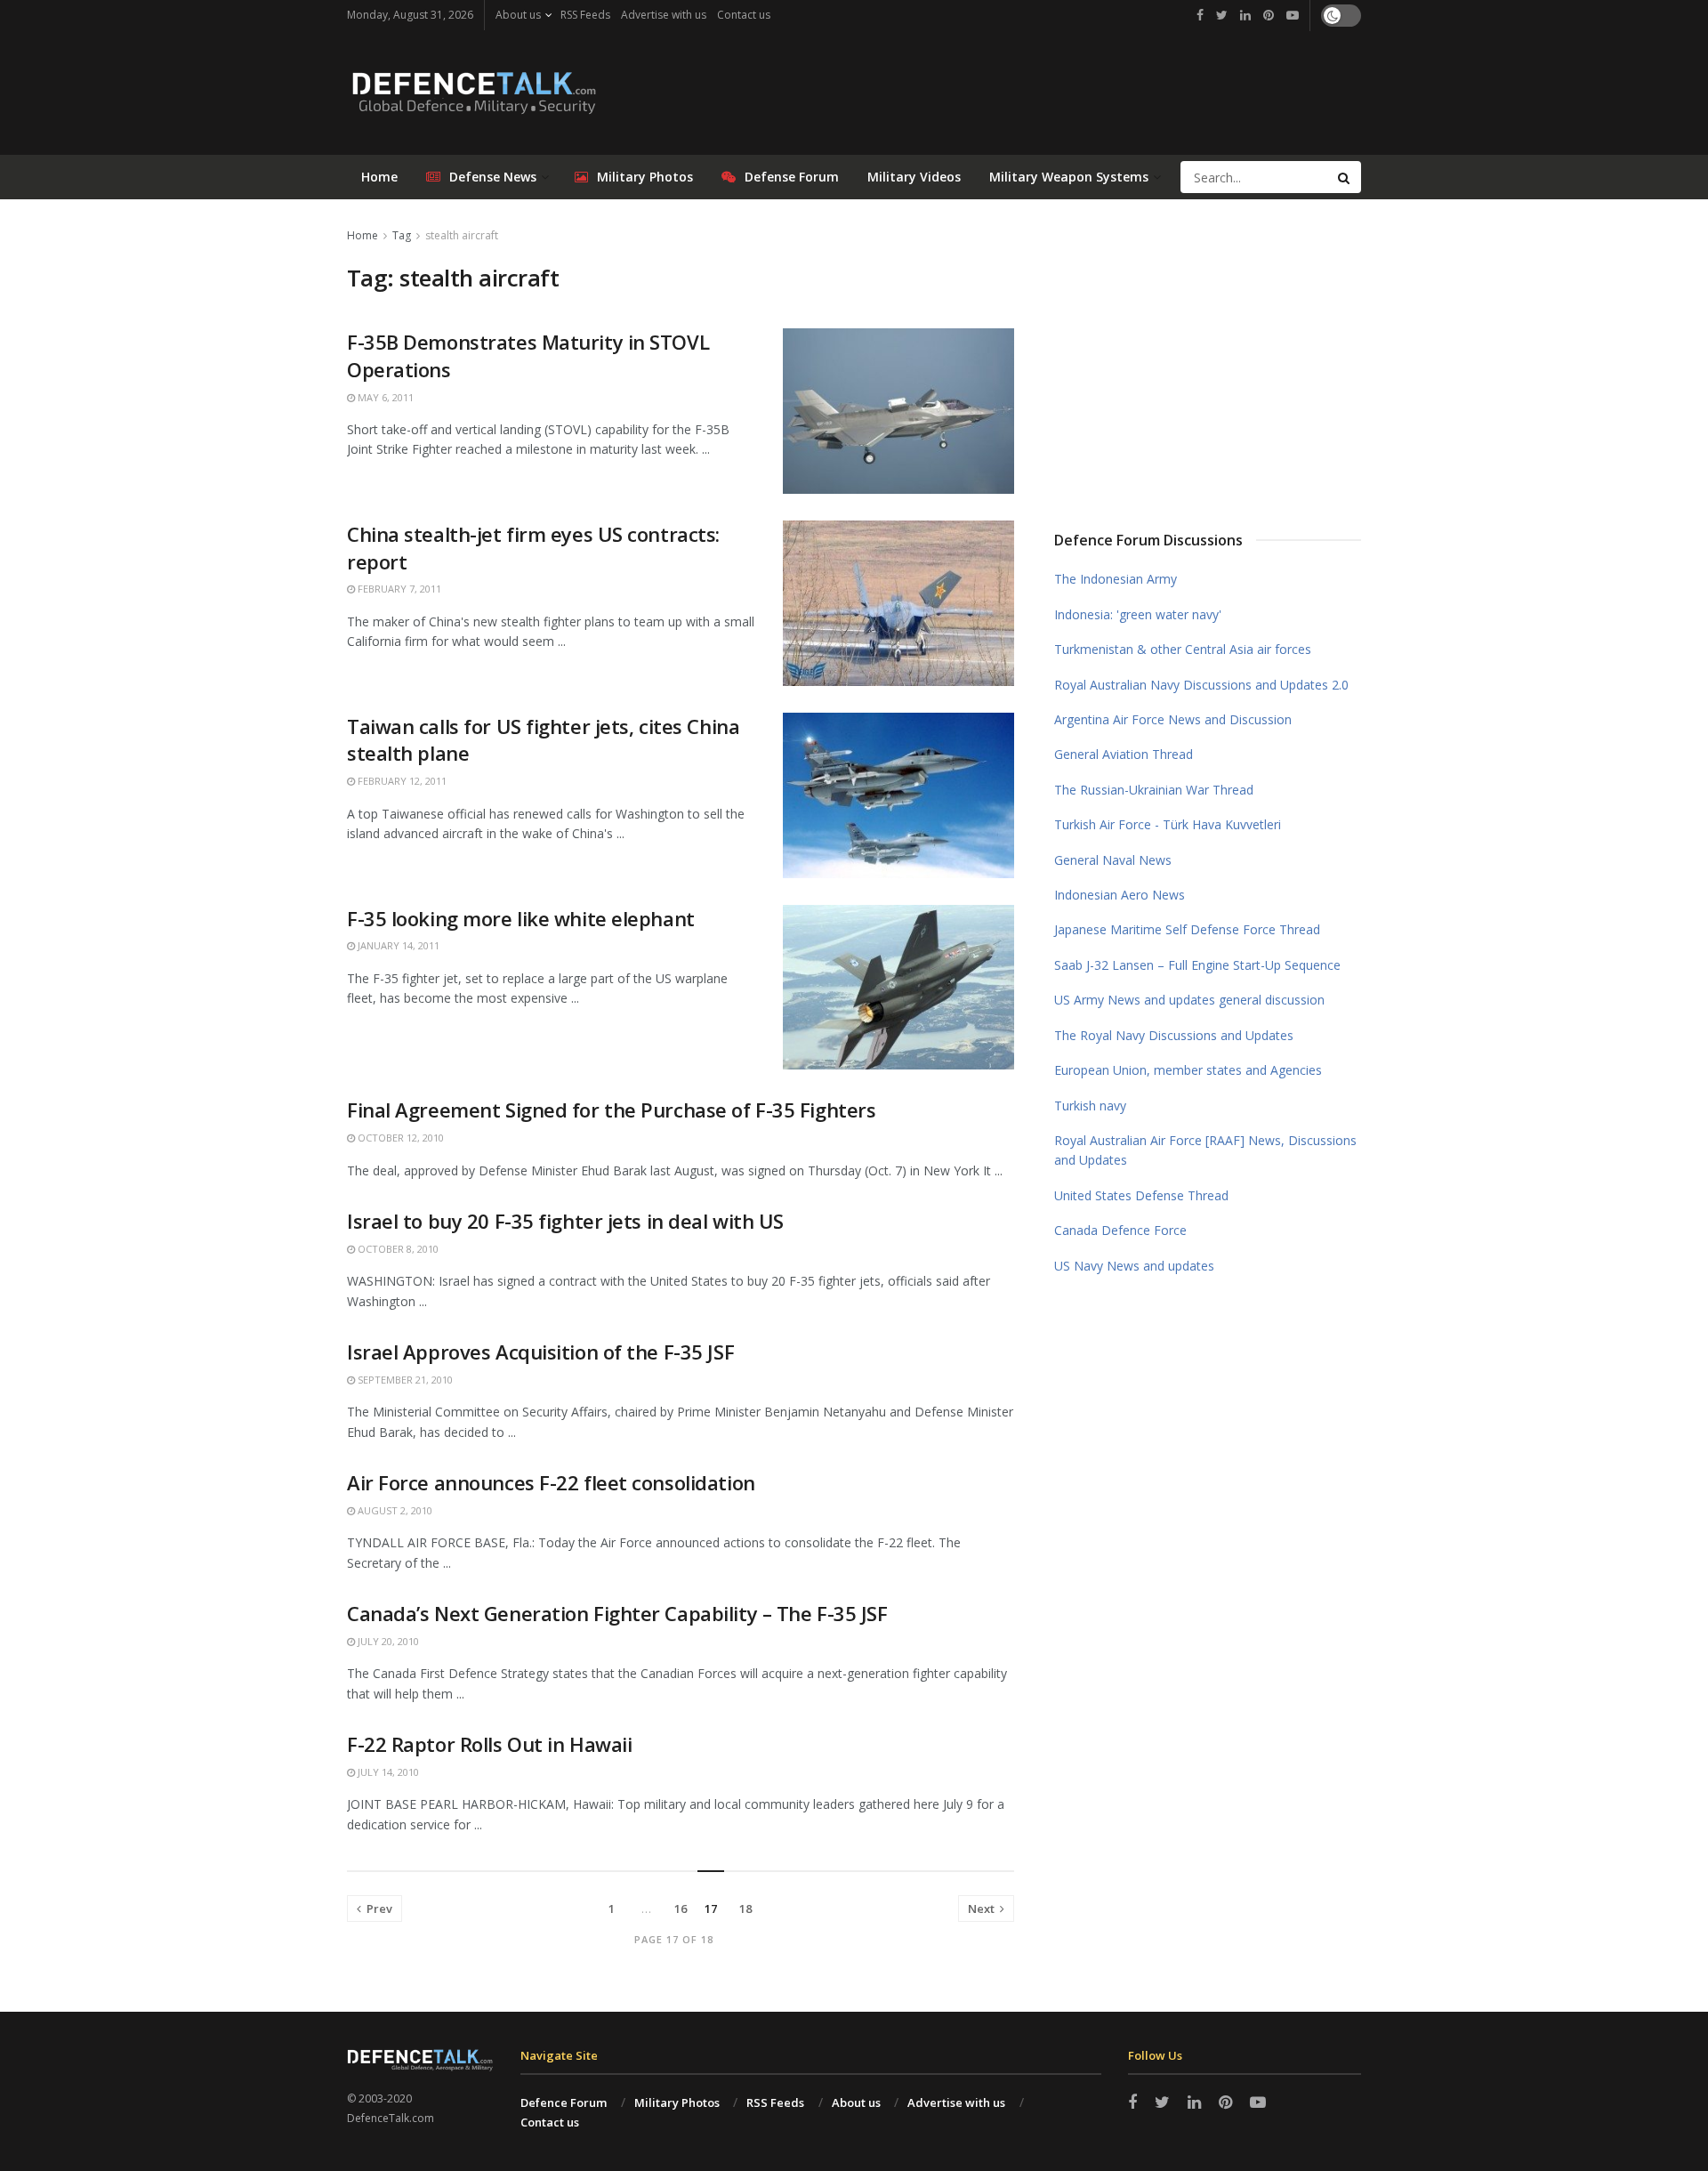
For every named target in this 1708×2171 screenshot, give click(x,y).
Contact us (744, 15)
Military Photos (645, 177)
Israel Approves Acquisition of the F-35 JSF (540, 1352)
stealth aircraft (462, 235)
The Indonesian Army (1116, 579)
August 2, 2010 (394, 1510)
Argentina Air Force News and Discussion (1173, 719)
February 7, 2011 (398, 589)
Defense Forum (792, 177)
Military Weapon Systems (1069, 177)
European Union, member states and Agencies (1188, 1070)
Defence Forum (564, 2102)
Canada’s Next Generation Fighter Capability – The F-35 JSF (617, 1613)
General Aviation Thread (1124, 754)
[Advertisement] (1208, 359)
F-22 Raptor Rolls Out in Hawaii (489, 1744)
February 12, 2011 (401, 781)
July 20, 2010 (387, 1641)
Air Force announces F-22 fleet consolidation (551, 1482)
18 (745, 1909)
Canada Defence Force (1120, 1230)
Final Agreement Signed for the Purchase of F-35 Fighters (611, 1110)
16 (681, 1909)
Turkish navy (1090, 1106)
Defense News (493, 177)
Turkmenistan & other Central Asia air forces (1183, 649)
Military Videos (914, 177)
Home (379, 177)
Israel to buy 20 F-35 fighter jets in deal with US (565, 1221)
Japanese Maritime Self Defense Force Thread (1187, 929)
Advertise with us (664, 15)
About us (518, 15)
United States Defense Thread (1141, 1195)
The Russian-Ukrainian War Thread (1154, 790)
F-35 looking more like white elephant (521, 918)
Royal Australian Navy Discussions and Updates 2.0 (1201, 685)
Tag (402, 235)
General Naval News (1113, 860)
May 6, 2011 (384, 397)
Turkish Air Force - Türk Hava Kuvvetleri (1168, 824)
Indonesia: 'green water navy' (1138, 614)
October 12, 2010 (399, 1138)
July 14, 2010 (387, 1772)
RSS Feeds (585, 15)
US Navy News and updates (1134, 1266)
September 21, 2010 (404, 1380)
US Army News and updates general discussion (1189, 1000)
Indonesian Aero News (1120, 895)
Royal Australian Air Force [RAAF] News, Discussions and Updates (1205, 1150)
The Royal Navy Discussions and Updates (1174, 1035)
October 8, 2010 (397, 1249)
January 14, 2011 (397, 945)
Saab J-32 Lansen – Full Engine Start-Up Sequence (1197, 965)
